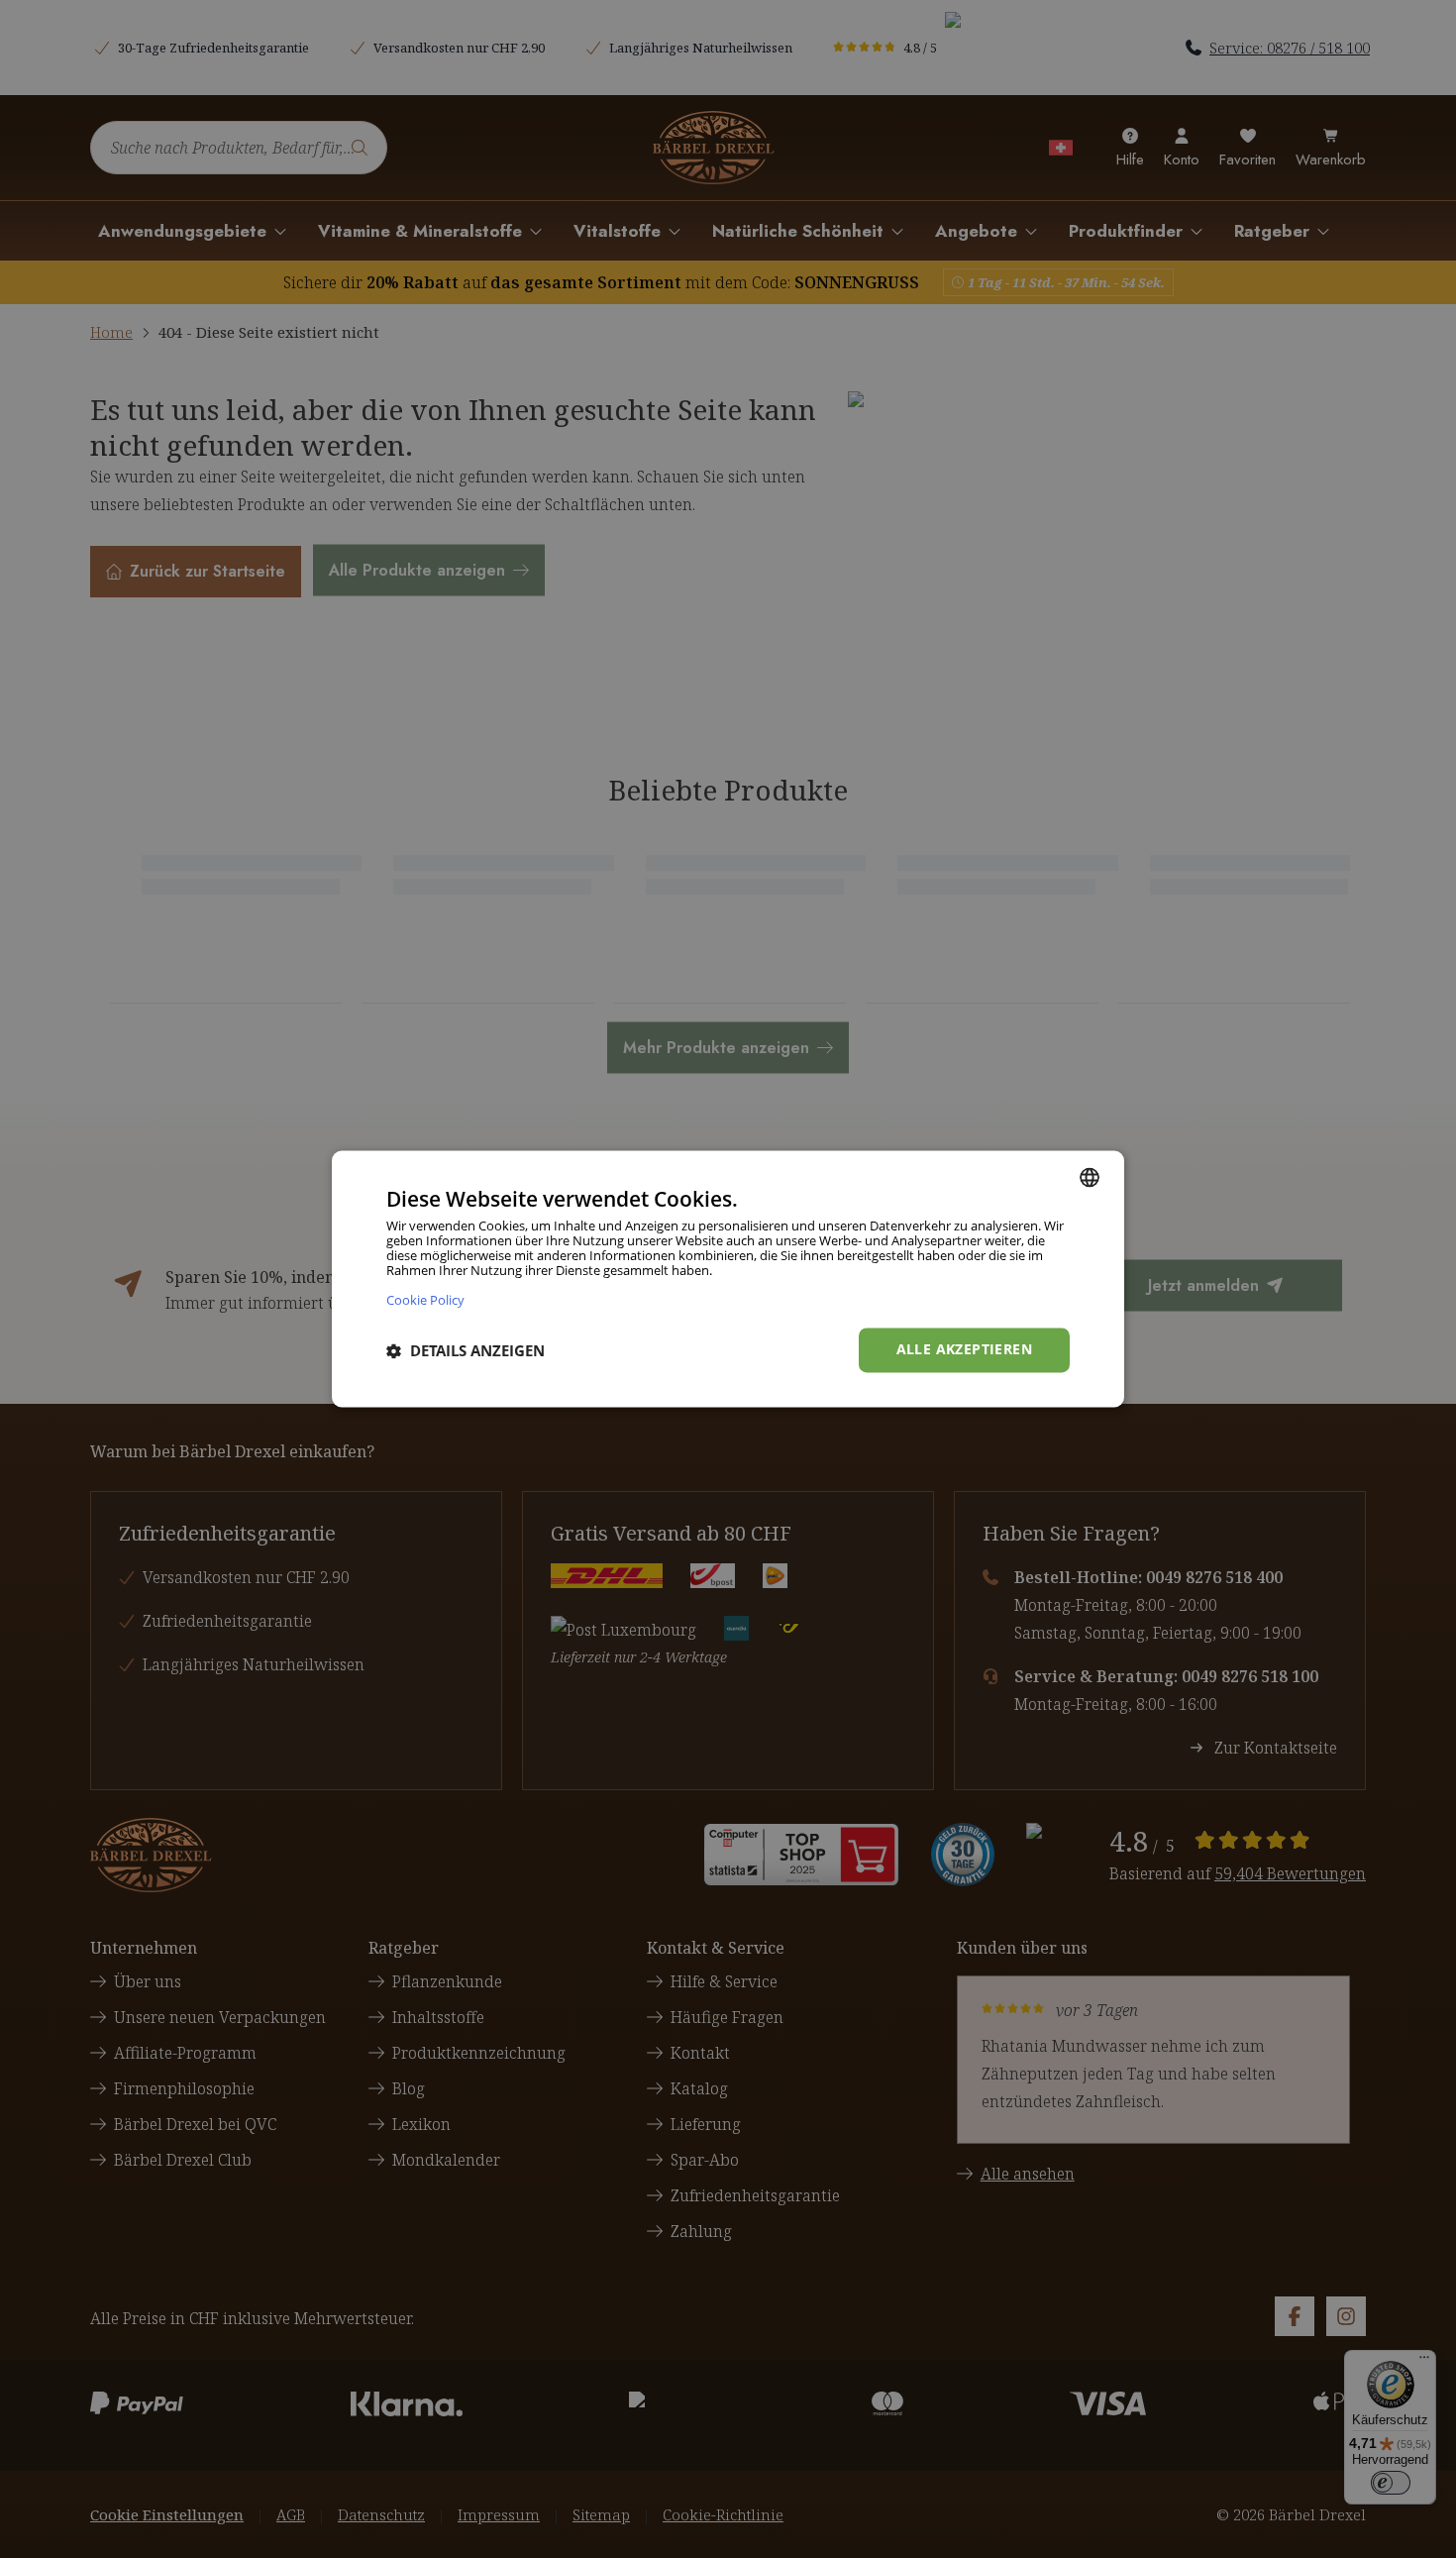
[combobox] (1090, 1177)
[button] (466, 1350)
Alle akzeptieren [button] (964, 1350)
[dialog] (728, 1279)
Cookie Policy (425, 1300)
